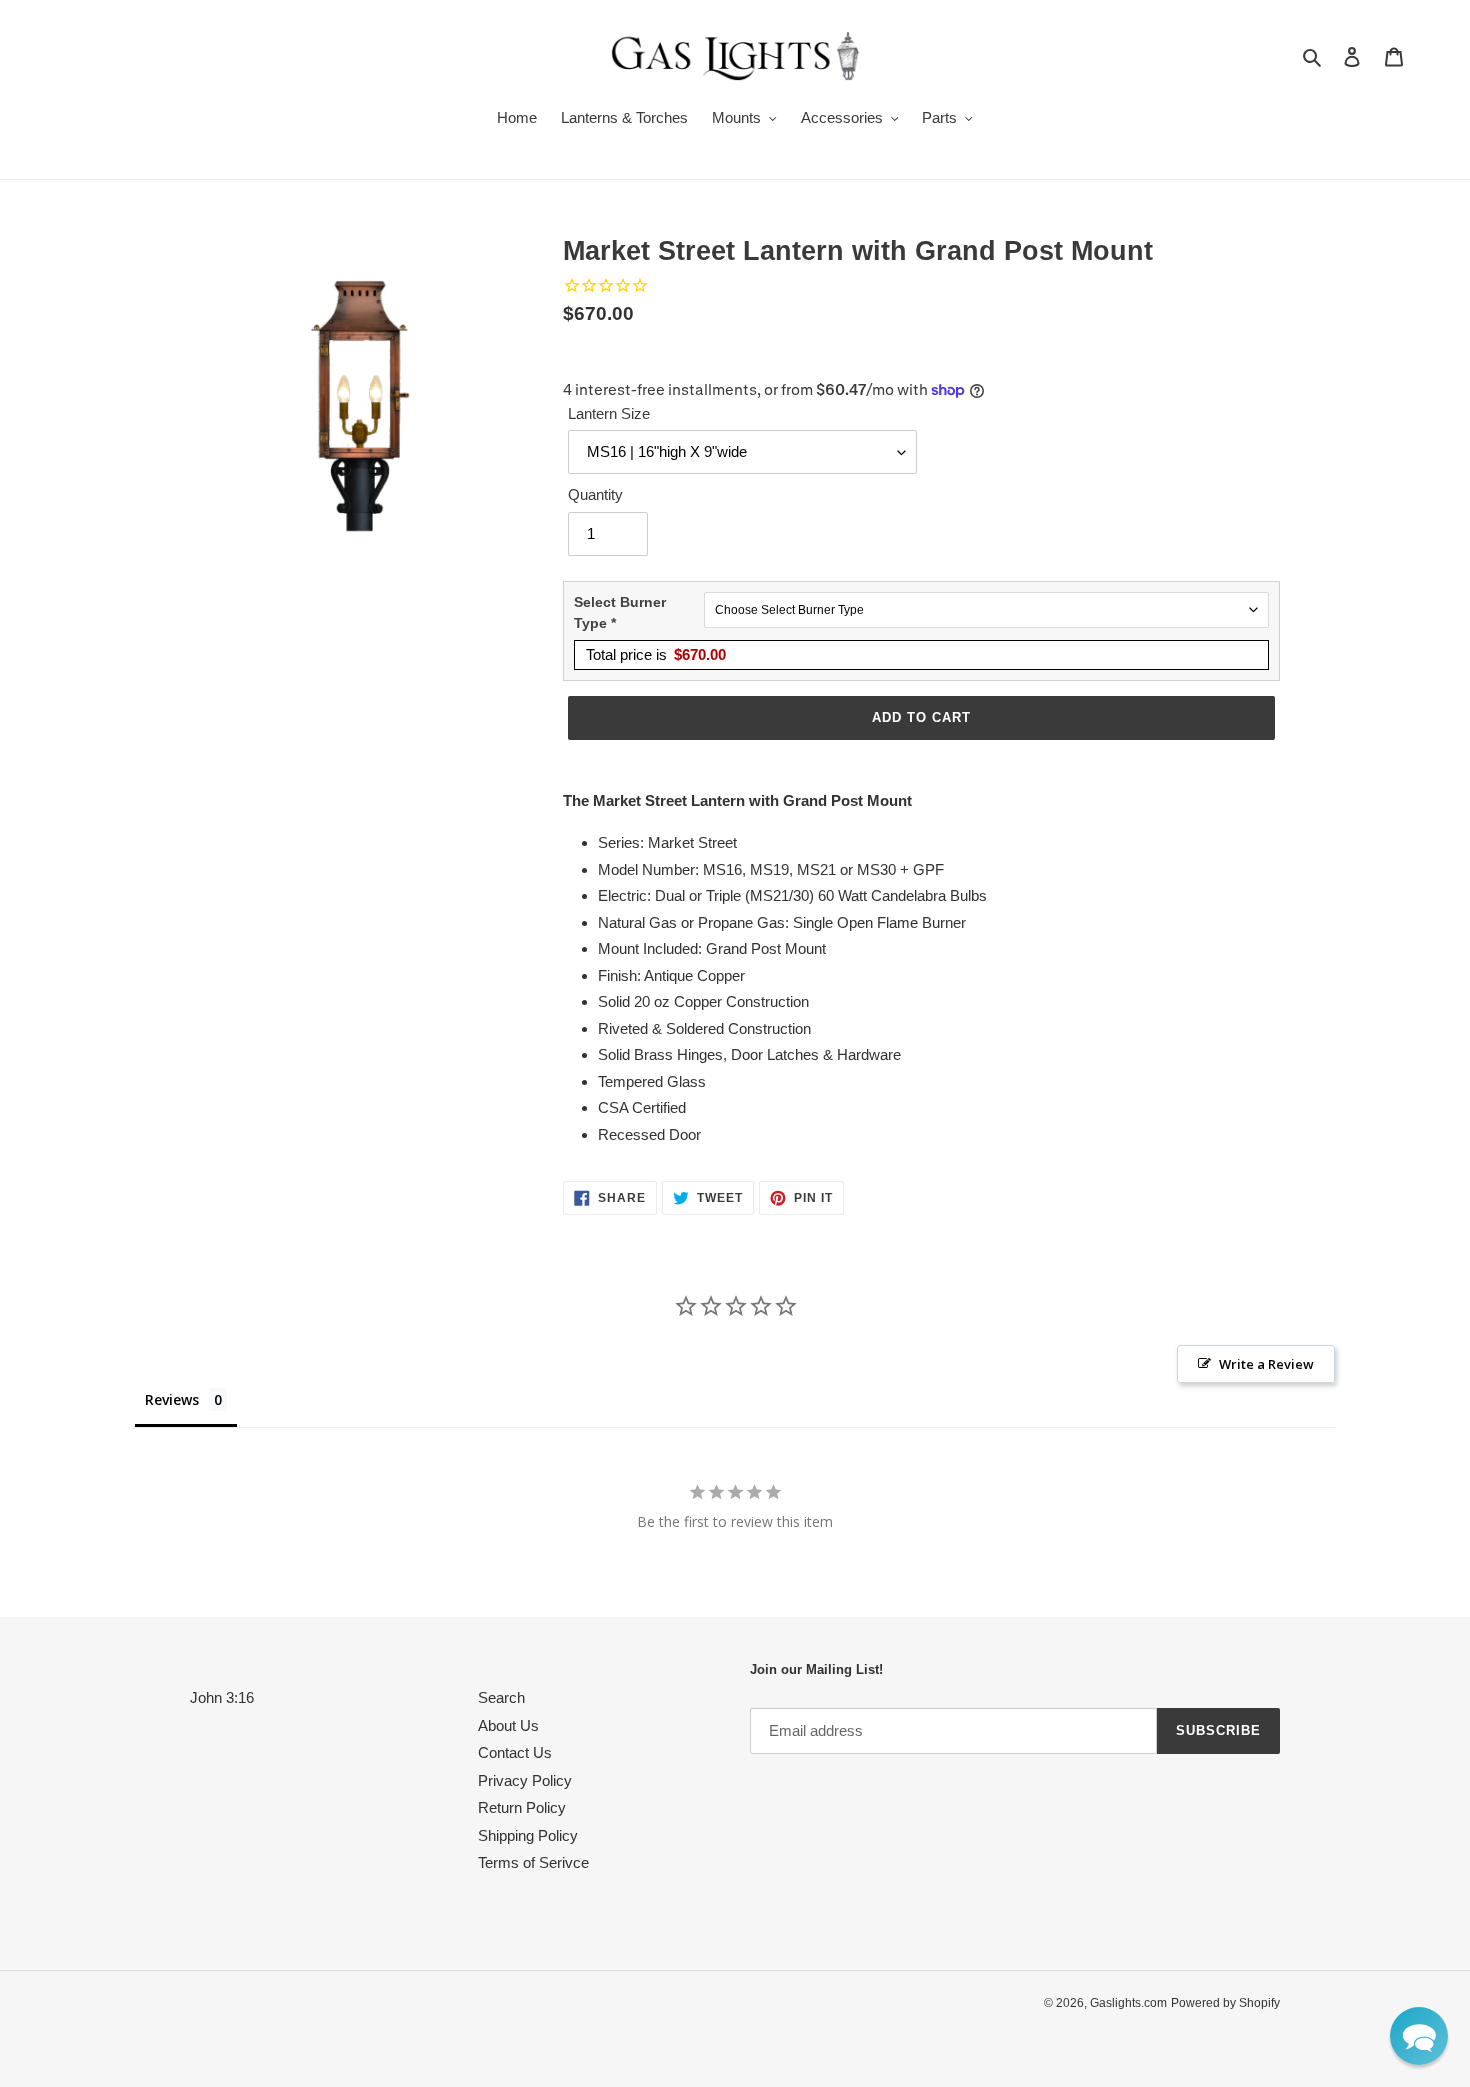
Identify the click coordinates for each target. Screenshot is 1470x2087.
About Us (508, 1725)
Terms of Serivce (533, 1862)
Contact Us (515, 1752)
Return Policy (522, 1807)
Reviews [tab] (172, 1399)
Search (501, 1697)
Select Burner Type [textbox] (620, 612)
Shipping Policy (528, 1835)
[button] (1419, 2036)
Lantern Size (609, 413)
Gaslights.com (1128, 2003)
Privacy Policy (525, 1780)
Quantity (595, 494)
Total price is (656, 654)
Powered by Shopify (1225, 2003)
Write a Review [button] (1266, 1364)
